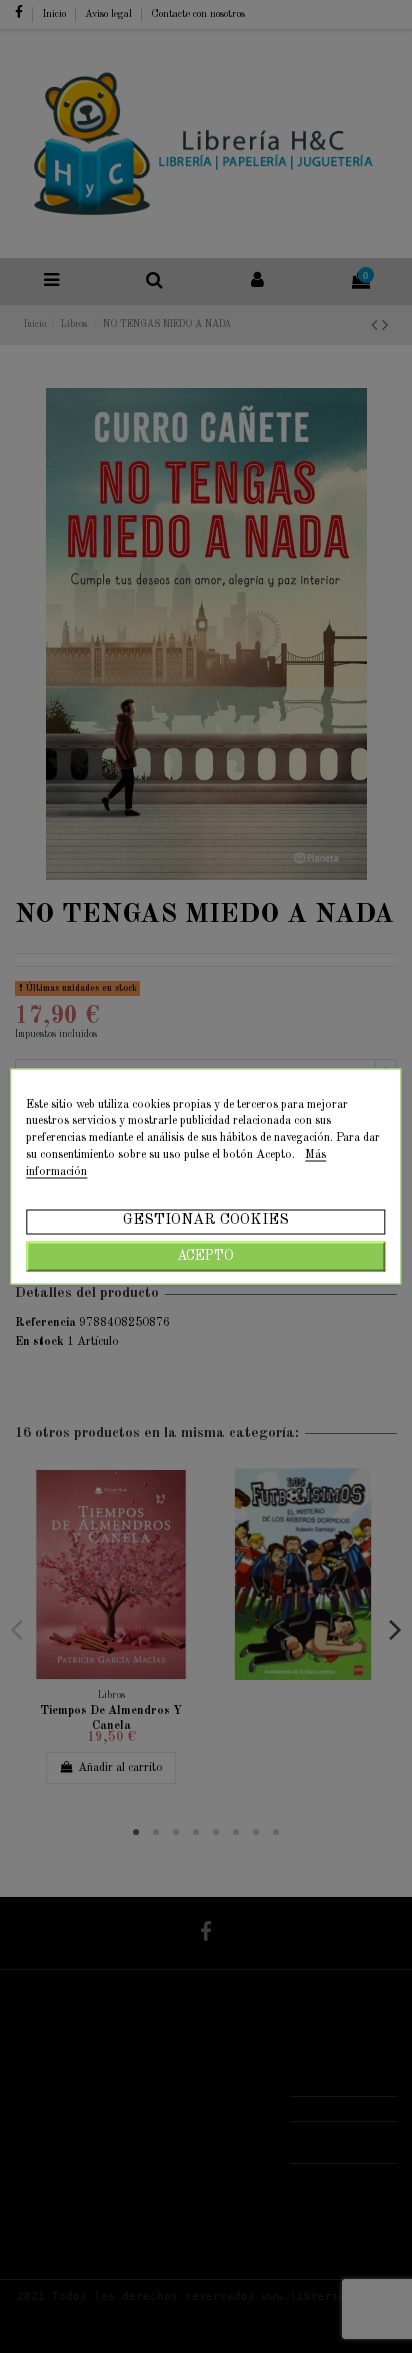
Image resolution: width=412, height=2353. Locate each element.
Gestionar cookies (206, 1220)
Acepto (205, 1256)
